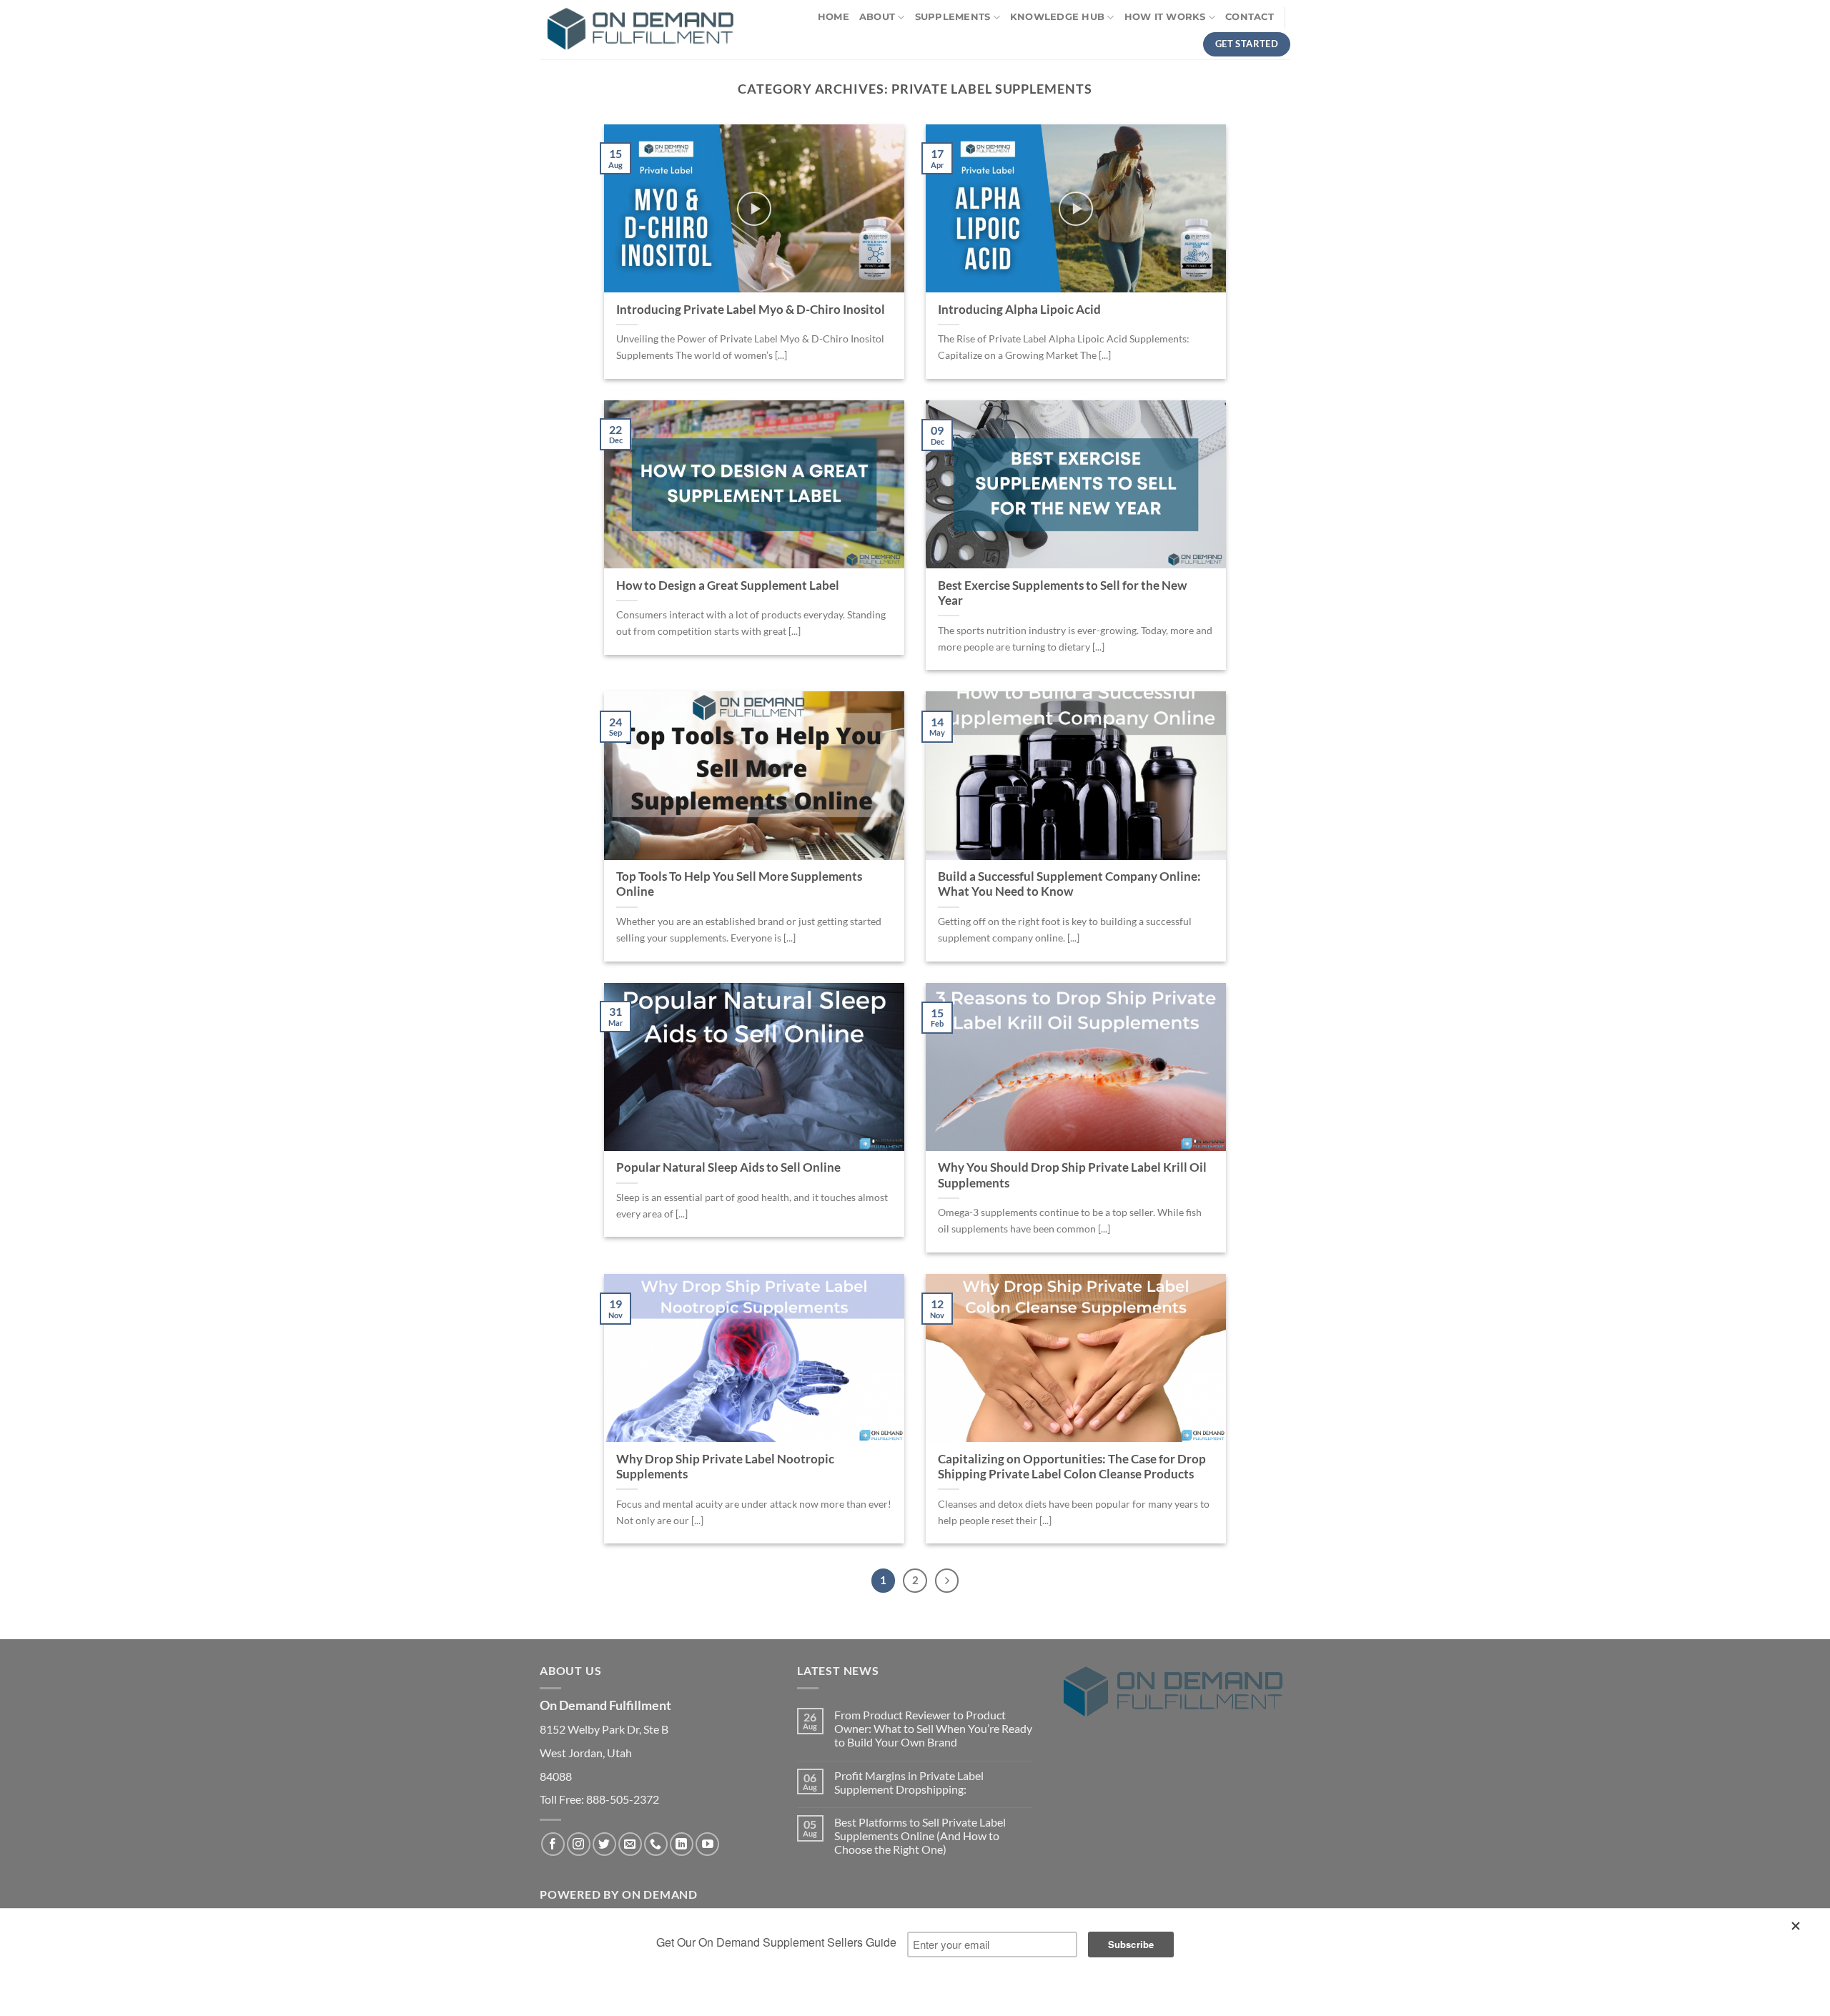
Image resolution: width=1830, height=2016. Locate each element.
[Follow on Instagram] (579, 1844)
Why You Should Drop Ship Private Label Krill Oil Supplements (1072, 1175)
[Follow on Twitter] (604, 1844)
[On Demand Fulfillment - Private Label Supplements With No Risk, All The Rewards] (640, 30)
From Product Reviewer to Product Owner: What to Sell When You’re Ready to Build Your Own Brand (933, 1728)
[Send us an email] (630, 1844)
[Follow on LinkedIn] (682, 1844)
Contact (1250, 17)
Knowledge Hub (1057, 17)
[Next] (947, 1581)
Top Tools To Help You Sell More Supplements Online (739, 884)
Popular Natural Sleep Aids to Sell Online (728, 1167)
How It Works (1165, 17)
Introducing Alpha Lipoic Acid (1019, 310)
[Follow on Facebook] (553, 1844)
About (877, 17)
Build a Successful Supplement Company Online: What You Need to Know (1069, 884)
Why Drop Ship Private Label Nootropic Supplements (725, 1467)
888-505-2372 (623, 1799)
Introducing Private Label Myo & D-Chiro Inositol (751, 310)
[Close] (1798, 1929)
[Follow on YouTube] (707, 1844)
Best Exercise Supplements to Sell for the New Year (1062, 593)
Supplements (953, 17)
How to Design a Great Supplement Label (728, 585)
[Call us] (656, 1844)
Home (834, 17)
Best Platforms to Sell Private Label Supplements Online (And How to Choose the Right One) (920, 1835)
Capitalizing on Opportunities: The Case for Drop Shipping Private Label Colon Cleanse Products (1072, 1467)
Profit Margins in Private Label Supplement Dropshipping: (909, 1782)
